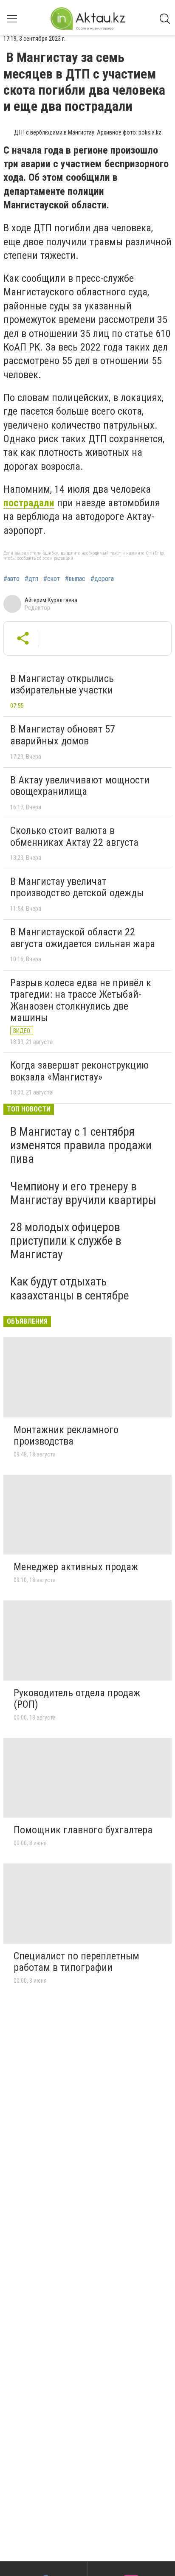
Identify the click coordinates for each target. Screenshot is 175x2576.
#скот (52, 579)
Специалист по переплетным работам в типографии (76, 1962)
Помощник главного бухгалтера (83, 1830)
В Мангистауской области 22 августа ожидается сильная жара (83, 938)
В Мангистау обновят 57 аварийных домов (63, 735)
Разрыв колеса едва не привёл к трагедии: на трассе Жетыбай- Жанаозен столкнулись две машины (81, 1000)
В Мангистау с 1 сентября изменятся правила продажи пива (81, 1145)
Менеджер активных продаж (76, 1567)
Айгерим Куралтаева (51, 600)
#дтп (31, 579)
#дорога (102, 579)
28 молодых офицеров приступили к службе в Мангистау (66, 1241)
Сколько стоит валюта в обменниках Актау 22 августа (74, 836)
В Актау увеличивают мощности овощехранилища (80, 786)
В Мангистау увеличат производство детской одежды (77, 887)
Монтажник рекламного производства (66, 1436)
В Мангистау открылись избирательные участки (62, 685)
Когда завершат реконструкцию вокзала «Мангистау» (79, 1071)
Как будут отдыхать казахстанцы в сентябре (70, 1288)
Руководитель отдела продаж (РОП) (77, 1699)
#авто (11, 579)
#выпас (75, 579)
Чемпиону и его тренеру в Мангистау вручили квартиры (83, 1193)
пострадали (29, 503)
